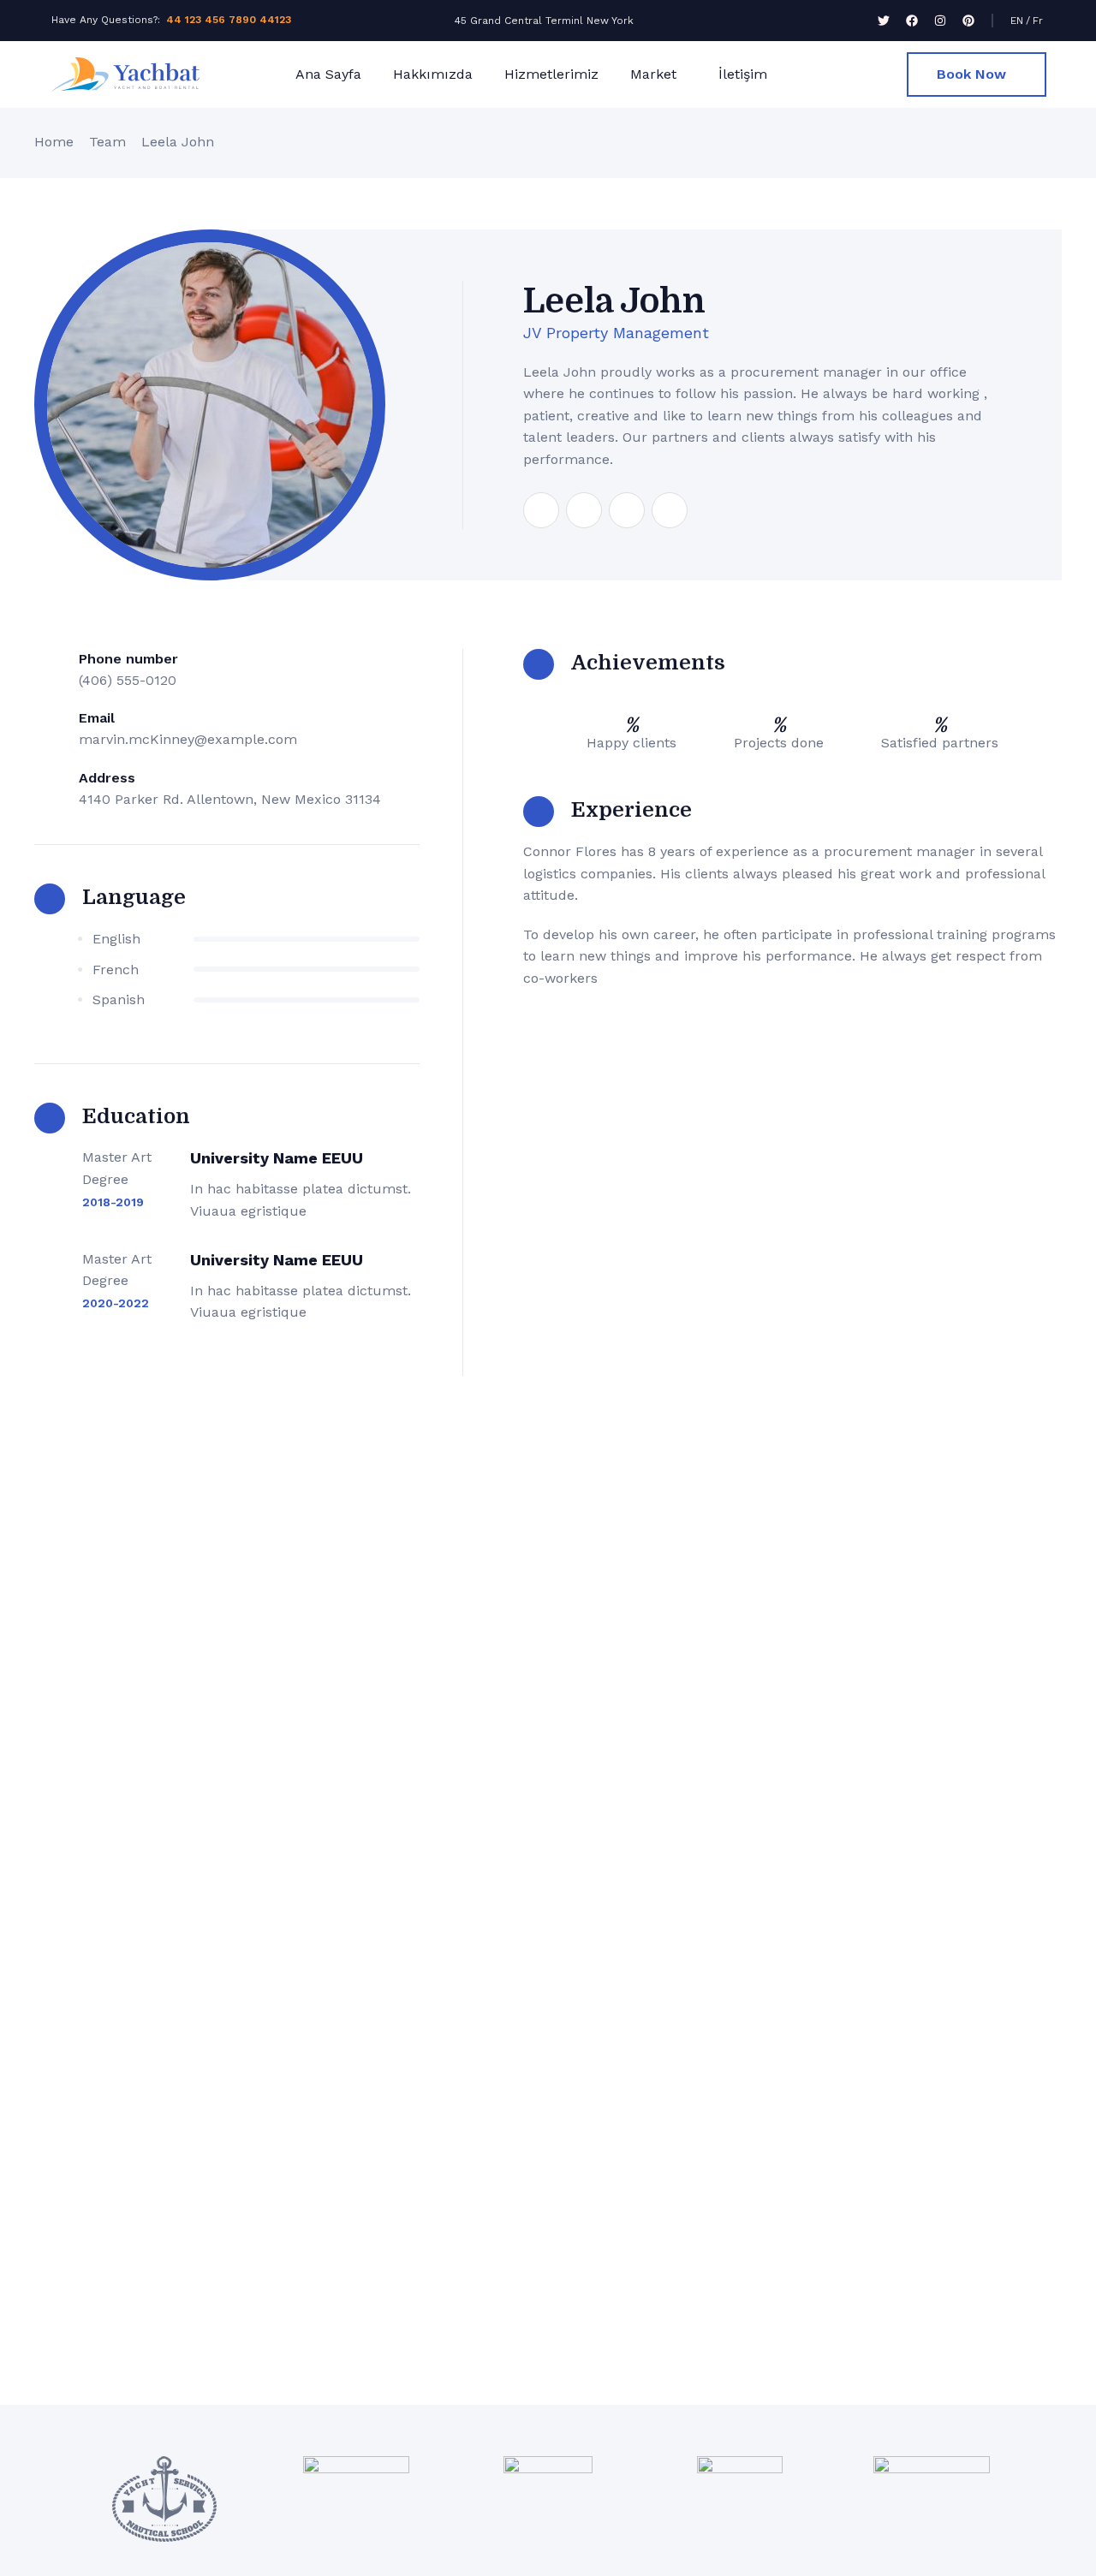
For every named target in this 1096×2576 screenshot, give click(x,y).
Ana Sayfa (328, 74)
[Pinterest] (968, 21)
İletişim (743, 74)
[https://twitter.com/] (584, 510)
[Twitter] (884, 21)
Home (54, 142)
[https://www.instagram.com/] (627, 510)
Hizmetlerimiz (551, 74)
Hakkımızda (433, 74)
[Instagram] (940, 21)
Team (107, 142)
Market (653, 74)
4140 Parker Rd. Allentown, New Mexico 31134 (230, 799)
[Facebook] (912, 21)
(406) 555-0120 (128, 680)
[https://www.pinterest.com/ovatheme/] (670, 510)
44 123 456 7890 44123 (229, 20)
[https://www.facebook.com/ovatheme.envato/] (541, 510)
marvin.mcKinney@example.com (188, 739)
